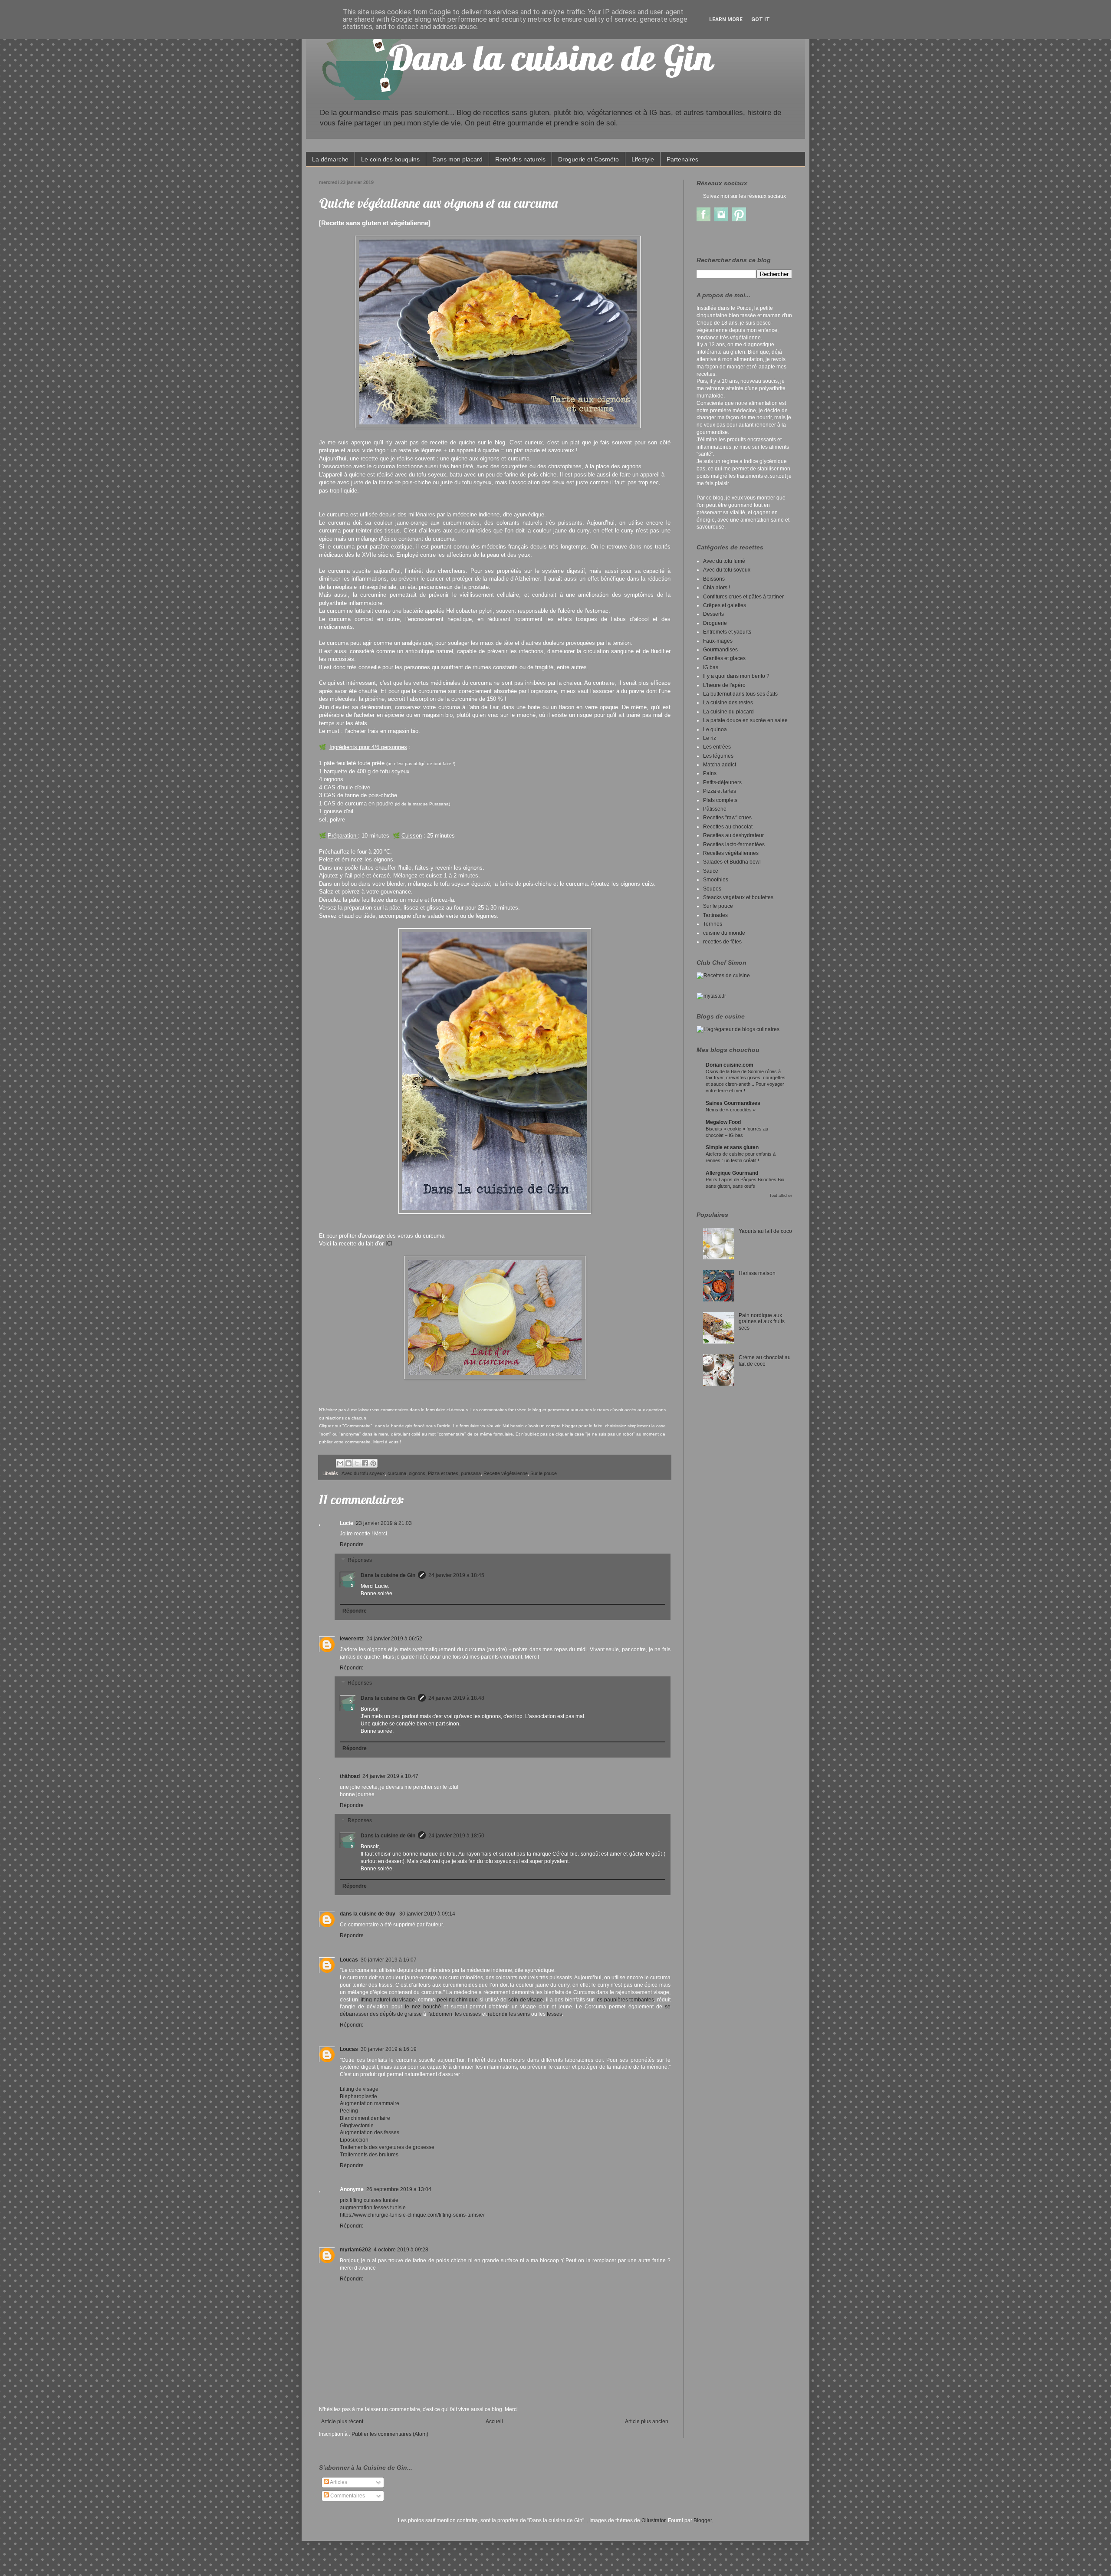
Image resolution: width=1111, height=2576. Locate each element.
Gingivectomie (357, 2126)
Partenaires (682, 159)
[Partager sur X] (357, 1463)
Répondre (352, 1544)
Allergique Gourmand (732, 1173)
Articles (338, 2482)
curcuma (397, 1473)
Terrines (713, 924)
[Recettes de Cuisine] (723, 976)
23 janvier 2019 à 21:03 (384, 1523)
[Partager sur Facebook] (365, 1463)
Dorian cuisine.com (730, 1065)
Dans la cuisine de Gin (388, 1575)
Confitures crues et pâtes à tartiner (743, 597)
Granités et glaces (724, 658)
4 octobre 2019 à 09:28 (401, 2250)
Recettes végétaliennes (731, 853)
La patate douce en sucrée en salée (745, 720)
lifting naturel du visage (387, 2000)
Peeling (349, 2111)
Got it (761, 20)
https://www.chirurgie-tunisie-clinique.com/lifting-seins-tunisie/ (412, 2215)
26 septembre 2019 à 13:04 (399, 2189)
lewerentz (352, 1639)
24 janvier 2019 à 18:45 (456, 1575)
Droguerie (715, 623)
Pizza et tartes (443, 1473)
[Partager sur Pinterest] (373, 1463)
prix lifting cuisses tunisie (369, 2200)
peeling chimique (458, 2000)
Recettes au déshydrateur (733, 835)
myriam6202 (355, 2250)
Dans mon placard (457, 159)
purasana (471, 1473)
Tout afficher (781, 1196)
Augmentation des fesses (370, 2132)
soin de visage (526, 2000)
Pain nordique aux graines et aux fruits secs (762, 1322)
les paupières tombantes (625, 2000)
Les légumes (718, 756)
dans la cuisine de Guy (368, 1914)
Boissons (714, 579)
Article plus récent (342, 2422)
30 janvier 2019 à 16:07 (389, 1960)
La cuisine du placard (728, 712)
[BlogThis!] (348, 1463)
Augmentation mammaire (370, 2103)
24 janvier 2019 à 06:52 (394, 1639)
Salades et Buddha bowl (732, 862)
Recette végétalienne (506, 1473)
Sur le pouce (544, 1473)
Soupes (712, 889)
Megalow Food (723, 1122)
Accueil (494, 2422)
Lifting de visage (359, 2089)
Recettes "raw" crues (727, 818)
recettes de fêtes (722, 942)
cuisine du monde (724, 933)
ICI (389, 1244)
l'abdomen (440, 2014)
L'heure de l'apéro (724, 685)
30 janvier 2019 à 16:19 (389, 2049)
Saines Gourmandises (733, 1103)
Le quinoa (715, 729)
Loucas (349, 1960)
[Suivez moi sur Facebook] (703, 220)
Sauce (711, 871)
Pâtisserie (715, 809)
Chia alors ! (717, 588)
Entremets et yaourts (727, 632)
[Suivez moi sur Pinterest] (739, 220)
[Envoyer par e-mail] (340, 1463)
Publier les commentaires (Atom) (390, 2434)
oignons (417, 1473)
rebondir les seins (509, 2014)
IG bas (711, 667)
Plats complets (720, 800)
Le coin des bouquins (390, 159)
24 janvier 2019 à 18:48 (456, 1698)
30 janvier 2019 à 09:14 (427, 1914)
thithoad (350, 1776)
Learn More (726, 20)
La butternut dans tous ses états (740, 694)
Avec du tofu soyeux (363, 1473)
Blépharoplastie (358, 2096)
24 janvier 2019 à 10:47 (390, 1776)
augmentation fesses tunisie (373, 2208)
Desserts (713, 614)
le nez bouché (423, 2007)
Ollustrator (653, 2520)
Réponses (360, 1560)
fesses (554, 2014)
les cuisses (468, 2014)
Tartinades (715, 915)
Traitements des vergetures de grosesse (387, 2147)
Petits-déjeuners (722, 782)
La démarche (330, 159)
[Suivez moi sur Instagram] (721, 220)
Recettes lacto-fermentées (734, 844)
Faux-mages (718, 641)
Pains (710, 773)
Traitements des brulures (369, 2155)
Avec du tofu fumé (724, 561)
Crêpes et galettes (725, 605)
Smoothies (716, 880)
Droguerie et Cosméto (588, 159)
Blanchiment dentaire (365, 2118)
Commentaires (347, 2496)
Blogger (703, 2520)
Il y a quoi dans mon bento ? (736, 676)
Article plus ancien (647, 2422)
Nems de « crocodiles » (731, 1110)
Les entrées (717, 747)
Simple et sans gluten (732, 1147)
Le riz (710, 738)
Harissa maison (757, 1273)
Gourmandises (720, 650)
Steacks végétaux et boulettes (738, 897)
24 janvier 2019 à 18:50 (456, 1836)
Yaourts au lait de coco (765, 1231)
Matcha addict (720, 765)
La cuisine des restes (728, 703)
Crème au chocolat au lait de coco (765, 1360)
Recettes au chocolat (728, 827)
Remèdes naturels (520, 159)
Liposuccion (354, 2140)
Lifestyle (643, 159)
